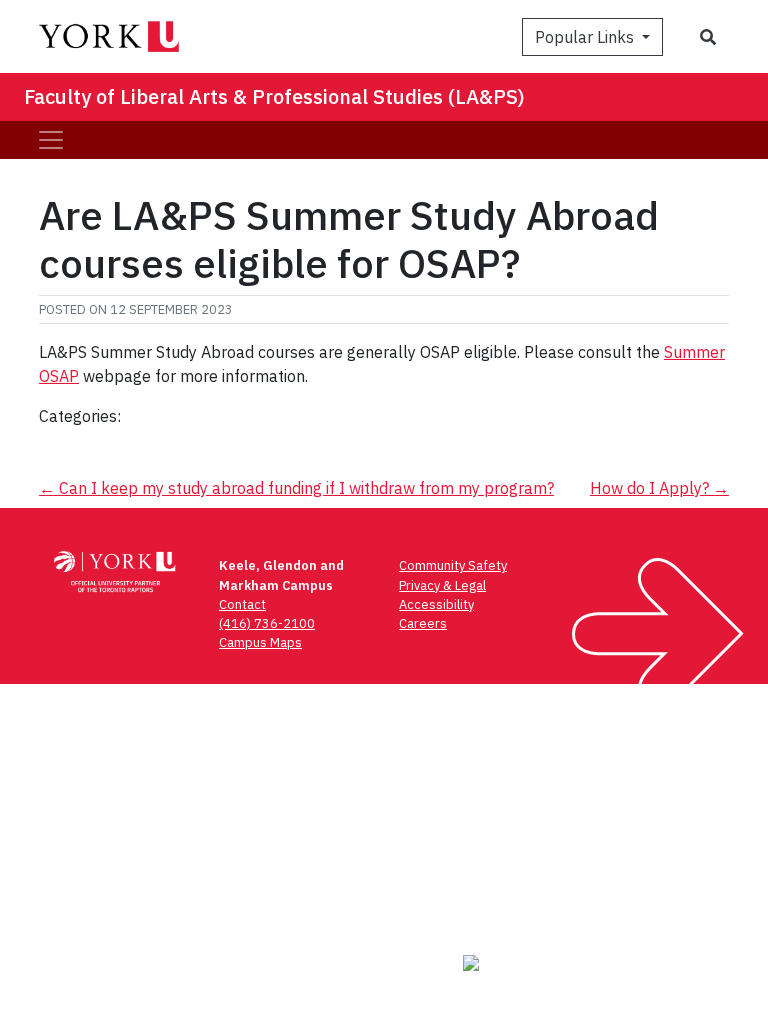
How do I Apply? (659, 488)
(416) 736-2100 (267, 623)
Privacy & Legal (442, 585)
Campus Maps (260, 642)
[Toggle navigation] (51, 140)
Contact (242, 604)
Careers (423, 623)
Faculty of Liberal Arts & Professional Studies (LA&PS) (274, 96)
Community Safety (453, 565)
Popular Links (586, 37)
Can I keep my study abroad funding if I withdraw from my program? (296, 488)
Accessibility (436, 604)
